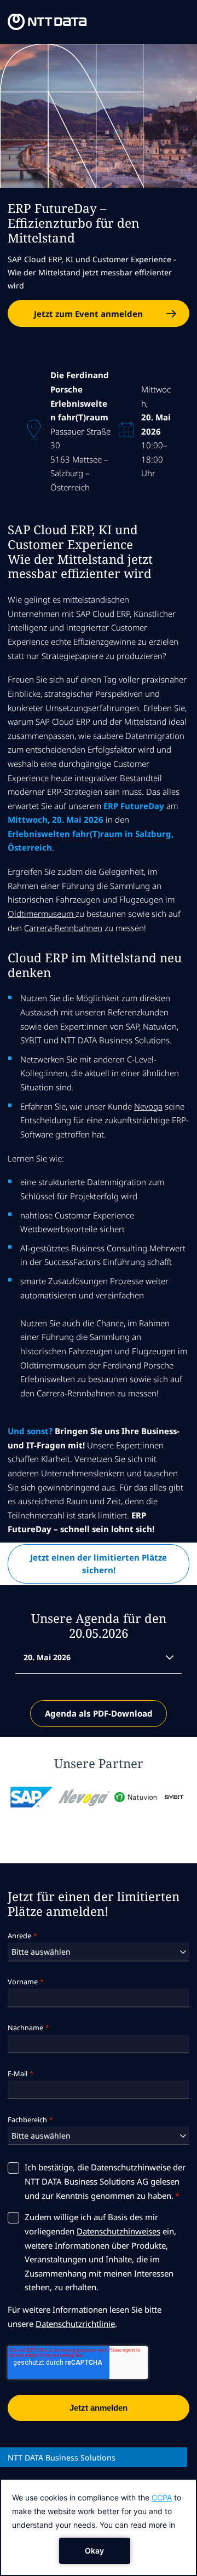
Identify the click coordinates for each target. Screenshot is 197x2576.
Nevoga (148, 1106)
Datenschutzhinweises (118, 2231)
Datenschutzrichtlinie (75, 2324)
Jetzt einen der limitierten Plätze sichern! (99, 1564)
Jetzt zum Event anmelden (88, 314)
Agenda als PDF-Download (99, 1713)
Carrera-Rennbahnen (63, 928)
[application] (99, 2527)
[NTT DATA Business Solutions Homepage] (47, 22)
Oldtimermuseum (42, 914)
